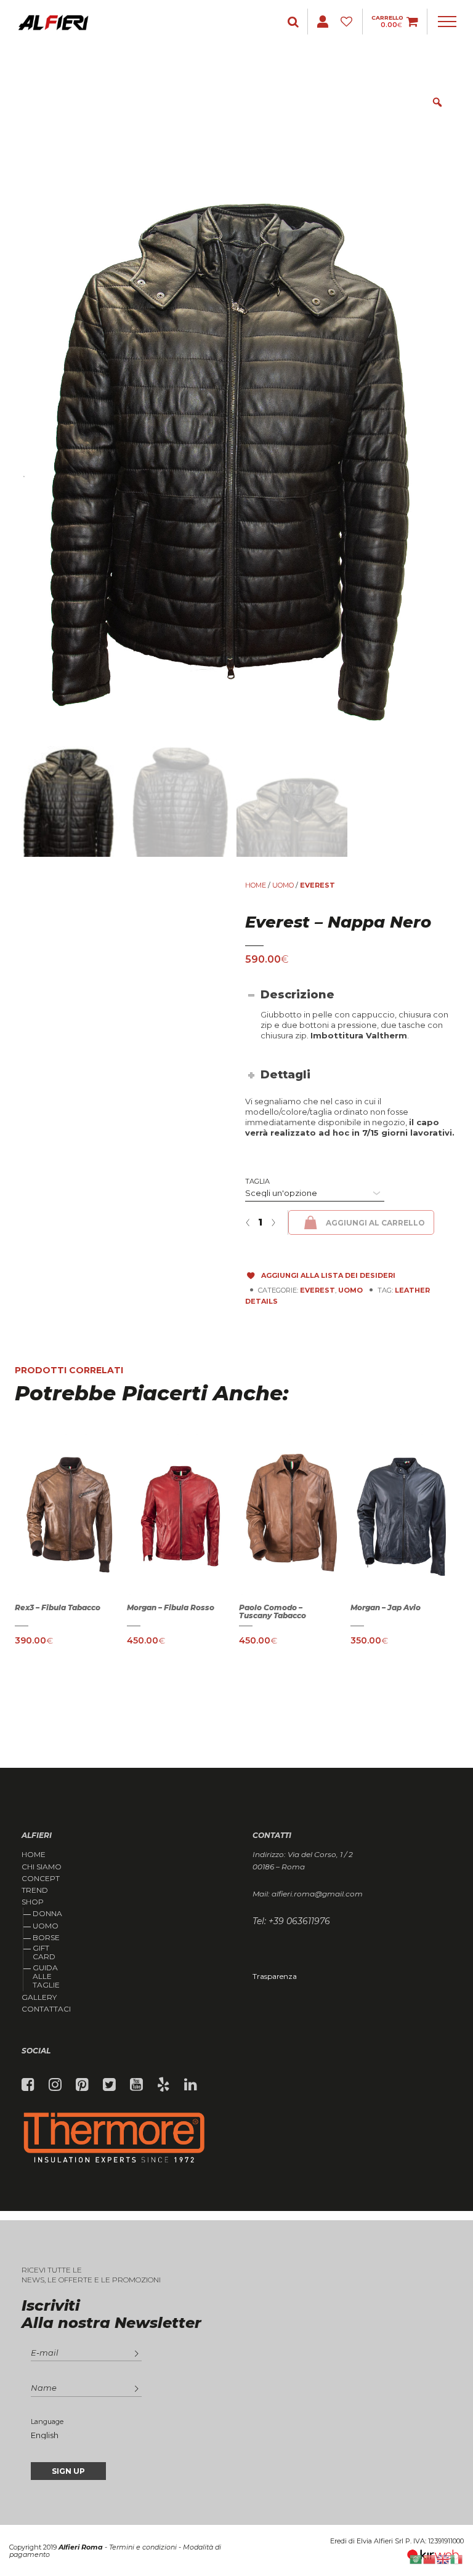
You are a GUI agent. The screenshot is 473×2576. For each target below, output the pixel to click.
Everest (317, 885)
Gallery (39, 1997)
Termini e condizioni (143, 2547)
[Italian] (457, 2558)
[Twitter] (109, 2085)
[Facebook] (28, 2085)
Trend (35, 1890)
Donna (47, 1913)
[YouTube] (136, 2085)
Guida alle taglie (46, 1976)
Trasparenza (275, 1976)
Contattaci (46, 2009)
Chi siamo (42, 1867)
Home (256, 885)
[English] (443, 2558)
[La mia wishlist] (348, 22)
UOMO (283, 885)
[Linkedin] (191, 2085)
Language (47, 2422)
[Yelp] (164, 2085)
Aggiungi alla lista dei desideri (328, 1275)
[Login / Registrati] (294, 22)
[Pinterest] (82, 2085)
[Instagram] (55, 2085)
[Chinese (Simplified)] (430, 2558)
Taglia (257, 1181)
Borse (46, 1937)
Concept (41, 1879)
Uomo (46, 1926)
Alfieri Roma (81, 2547)
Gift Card (44, 1952)
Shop (33, 1902)
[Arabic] (416, 2558)
